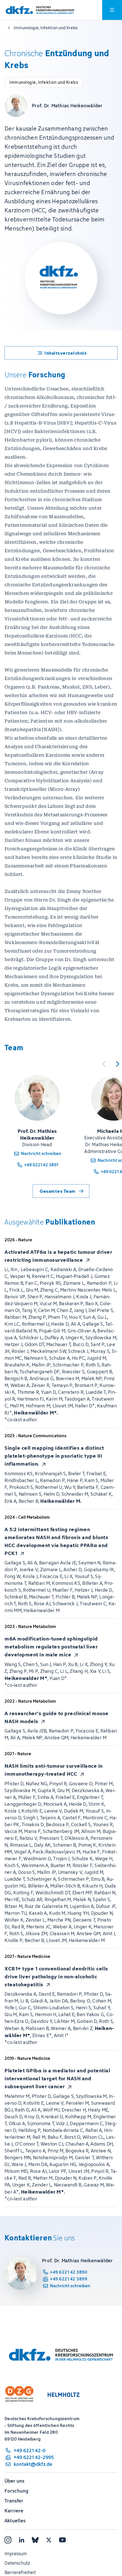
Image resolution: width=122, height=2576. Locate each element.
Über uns (14, 2481)
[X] (49, 2540)
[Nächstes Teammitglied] (117, 1064)
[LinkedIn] (22, 2540)
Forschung (16, 2491)
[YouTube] (62, 2540)
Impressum (16, 2554)
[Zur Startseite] (40, 10)
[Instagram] (8, 2540)
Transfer (14, 2501)
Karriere (14, 2511)
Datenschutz (17, 2563)
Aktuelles (15, 2521)
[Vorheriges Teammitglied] (104, 1064)
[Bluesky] (35, 2540)
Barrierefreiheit (20, 2572)
